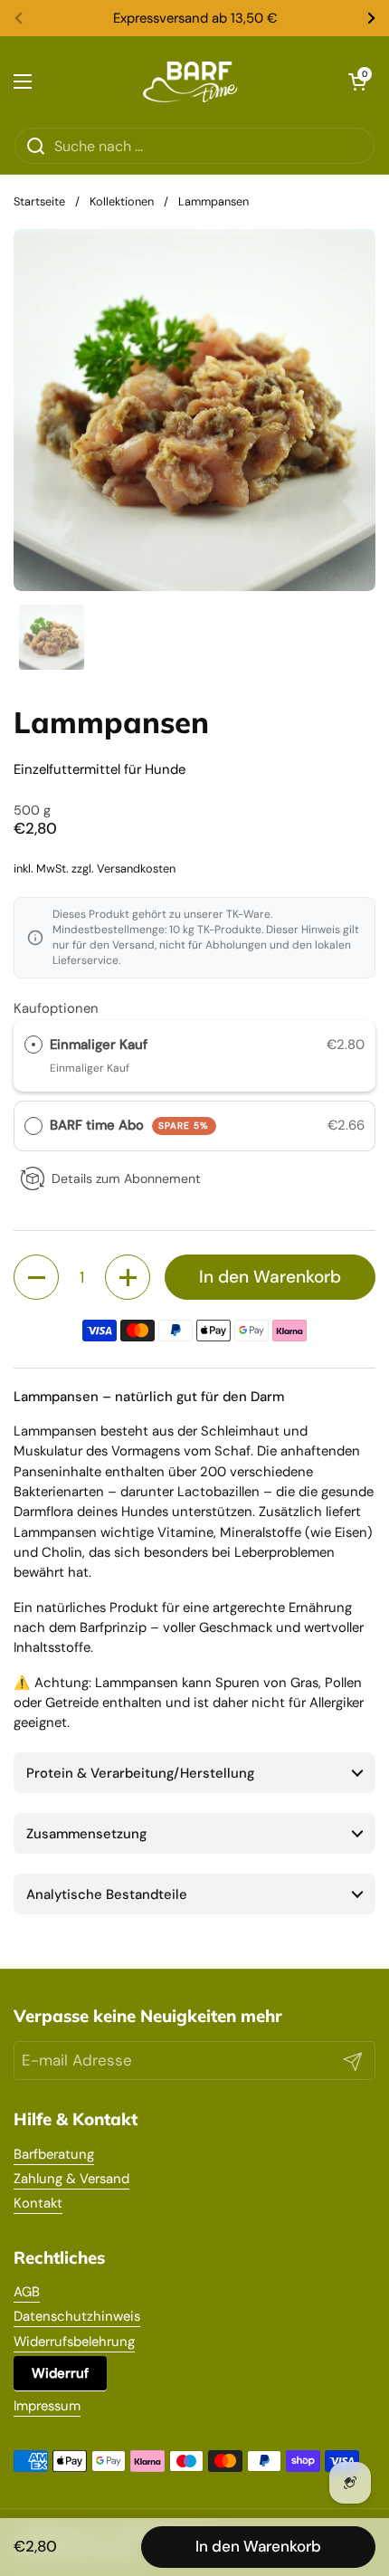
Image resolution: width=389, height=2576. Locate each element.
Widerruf (60, 2373)
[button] (357, 81)
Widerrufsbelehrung (74, 2342)
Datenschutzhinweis (77, 2316)
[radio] (33, 1045)
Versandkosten (136, 868)
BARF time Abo (129, 1125)
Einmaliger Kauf (99, 1045)
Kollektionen (122, 201)
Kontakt (38, 2203)
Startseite (39, 201)
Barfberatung (54, 2154)
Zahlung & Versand (71, 2179)
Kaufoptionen (56, 1008)
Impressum (47, 2406)
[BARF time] (190, 81)
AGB (27, 2292)
